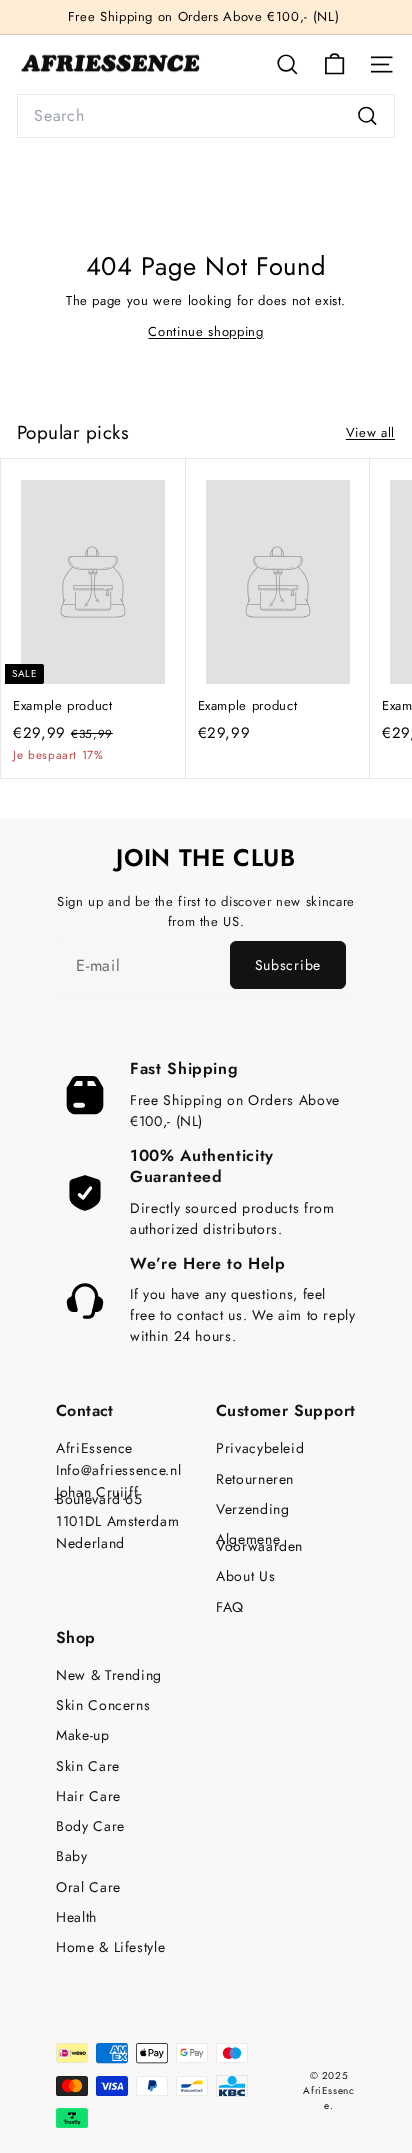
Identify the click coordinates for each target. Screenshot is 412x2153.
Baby (72, 1856)
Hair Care (88, 1796)
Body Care (90, 1826)
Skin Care (88, 1766)
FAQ (230, 1607)
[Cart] (334, 64)
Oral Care (88, 1887)
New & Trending (109, 1675)
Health (76, 1917)
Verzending (253, 1509)
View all (370, 432)
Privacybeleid (260, 1448)
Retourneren (255, 1479)
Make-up (83, 1735)
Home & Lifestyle (110, 1947)
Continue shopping (205, 331)
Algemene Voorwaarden (259, 1543)
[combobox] (206, 116)
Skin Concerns (103, 1705)
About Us (245, 1576)
